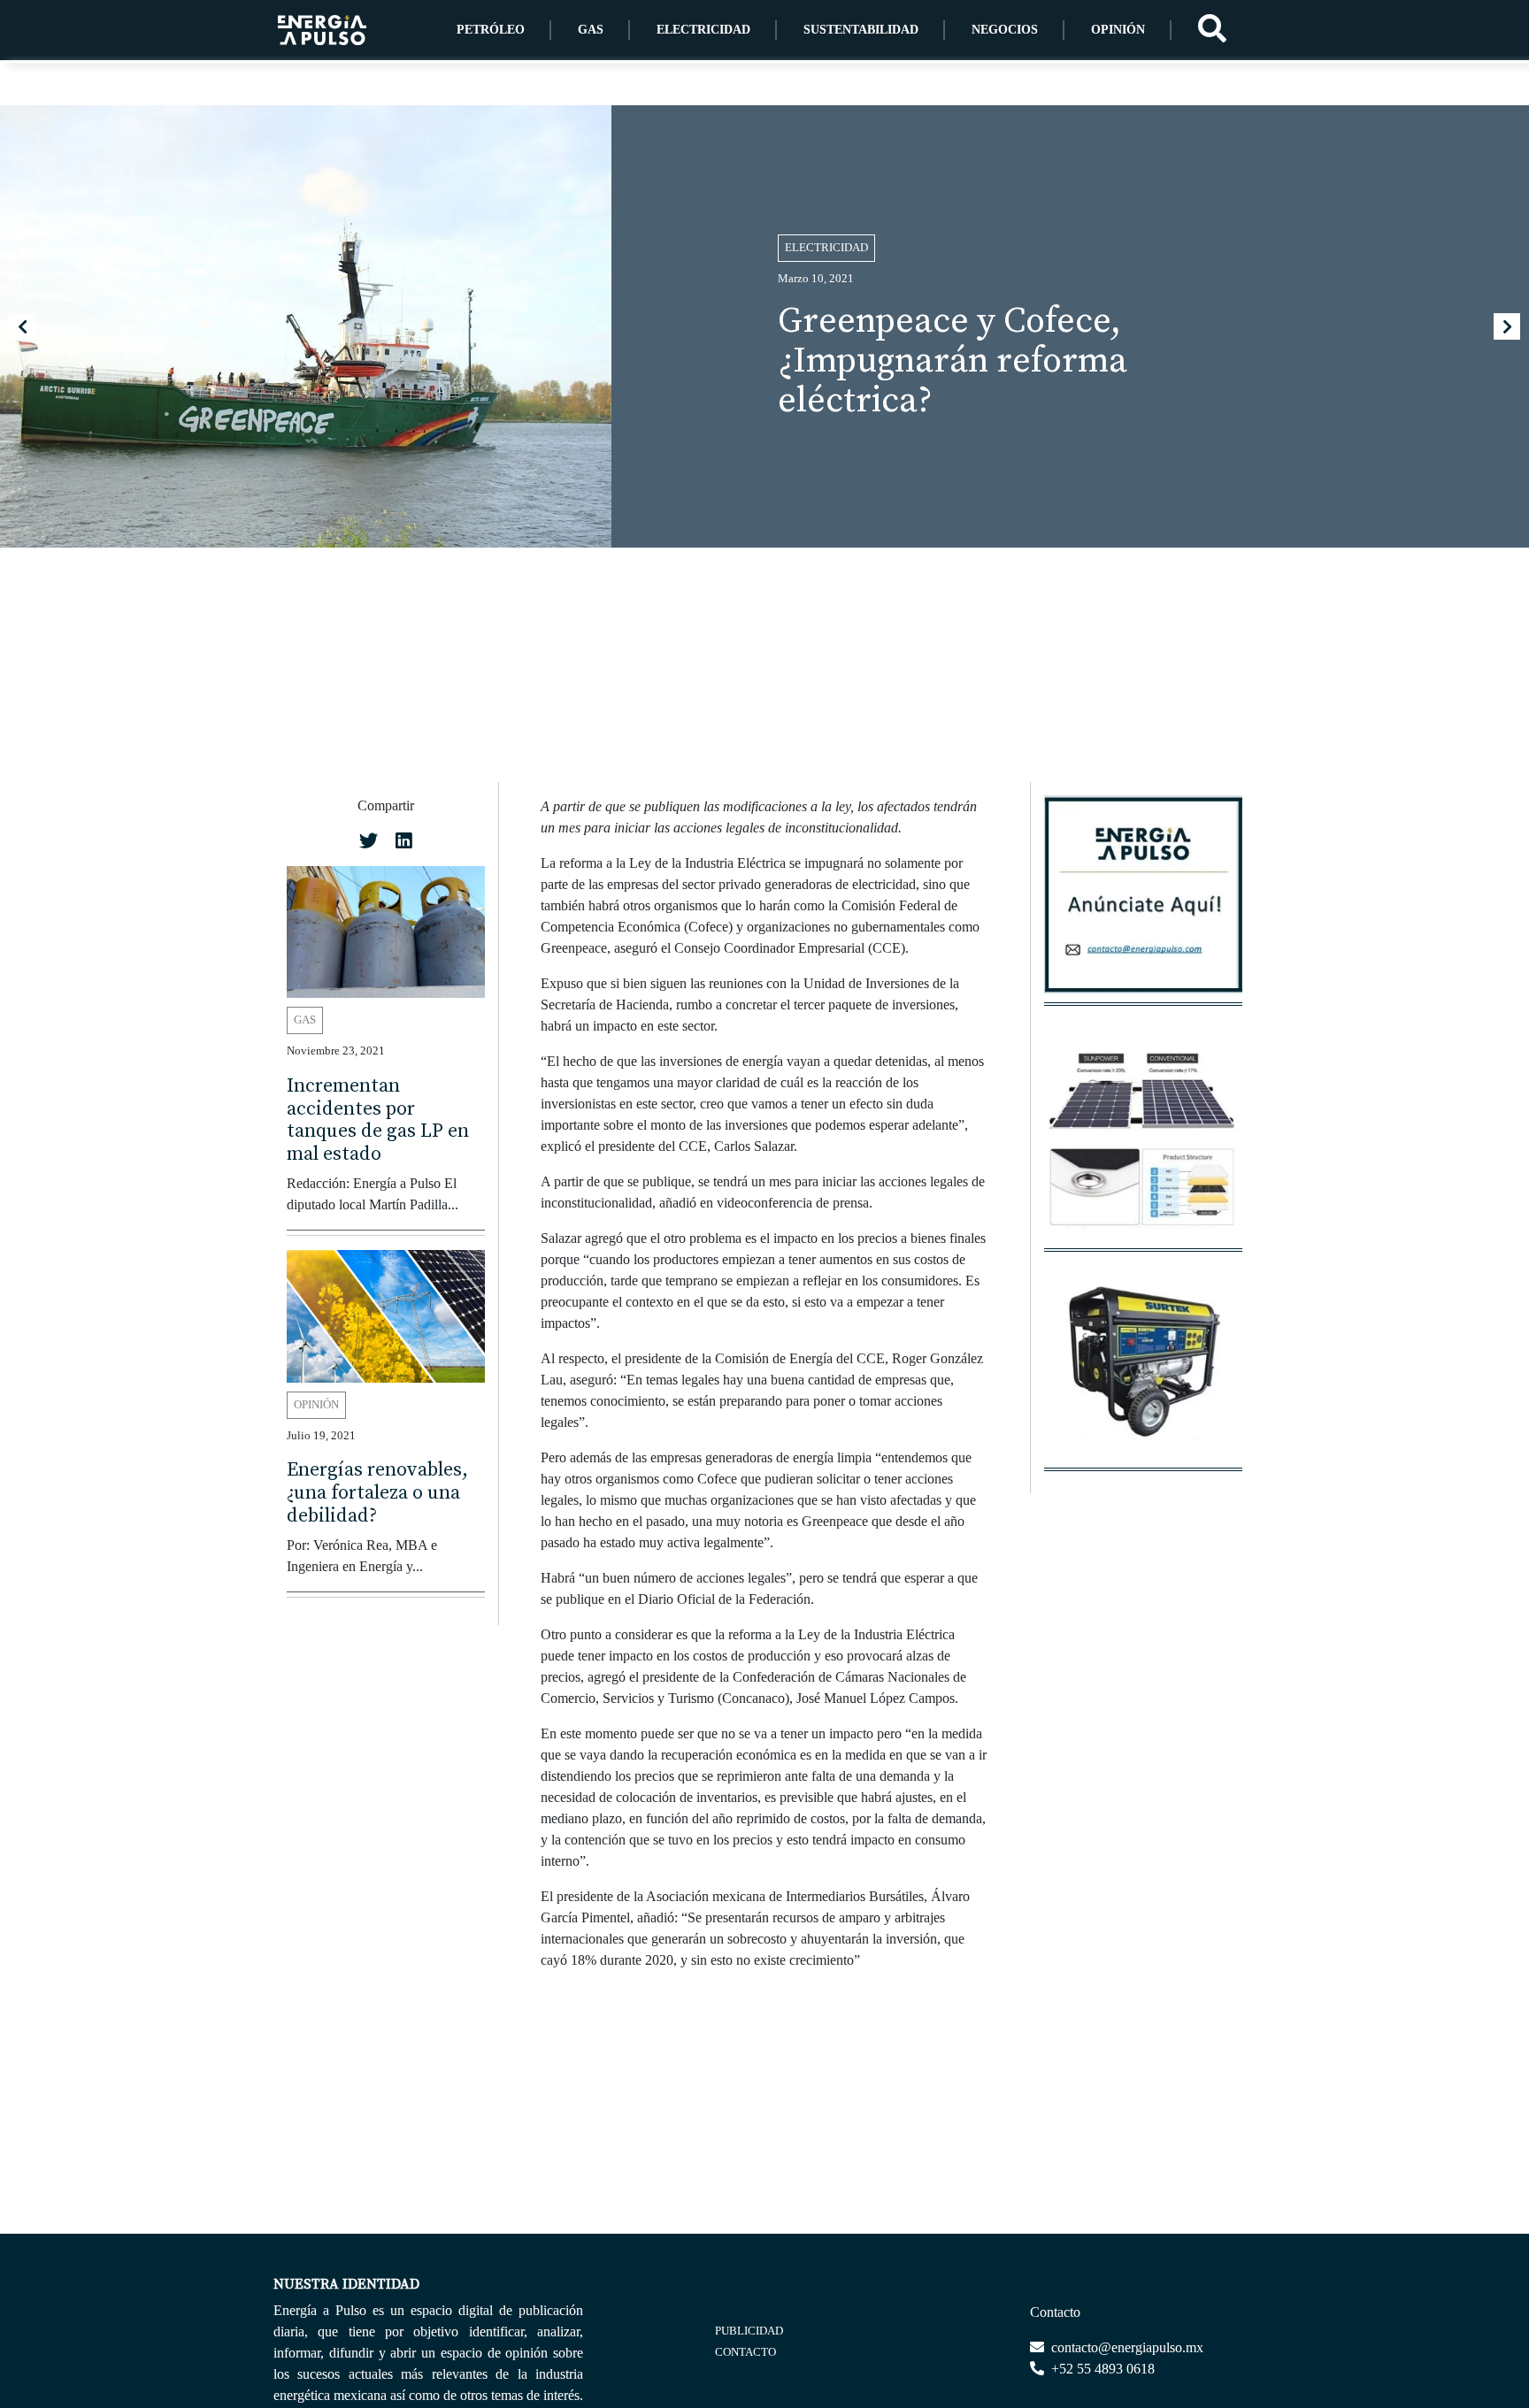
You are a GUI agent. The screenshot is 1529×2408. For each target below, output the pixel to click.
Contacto (745, 2352)
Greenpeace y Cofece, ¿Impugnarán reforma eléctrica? (953, 361)
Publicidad (749, 2331)
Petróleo (491, 30)
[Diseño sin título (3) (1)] (1143, 904)
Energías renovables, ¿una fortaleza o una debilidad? (377, 1493)
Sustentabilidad (861, 30)
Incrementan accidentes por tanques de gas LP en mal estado (378, 1120)
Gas (591, 30)
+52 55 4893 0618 (1101, 2369)
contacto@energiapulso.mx (1126, 2347)
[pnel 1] (1143, 1150)
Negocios (1005, 30)
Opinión (1118, 30)
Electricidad (703, 30)
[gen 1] (1143, 1369)
